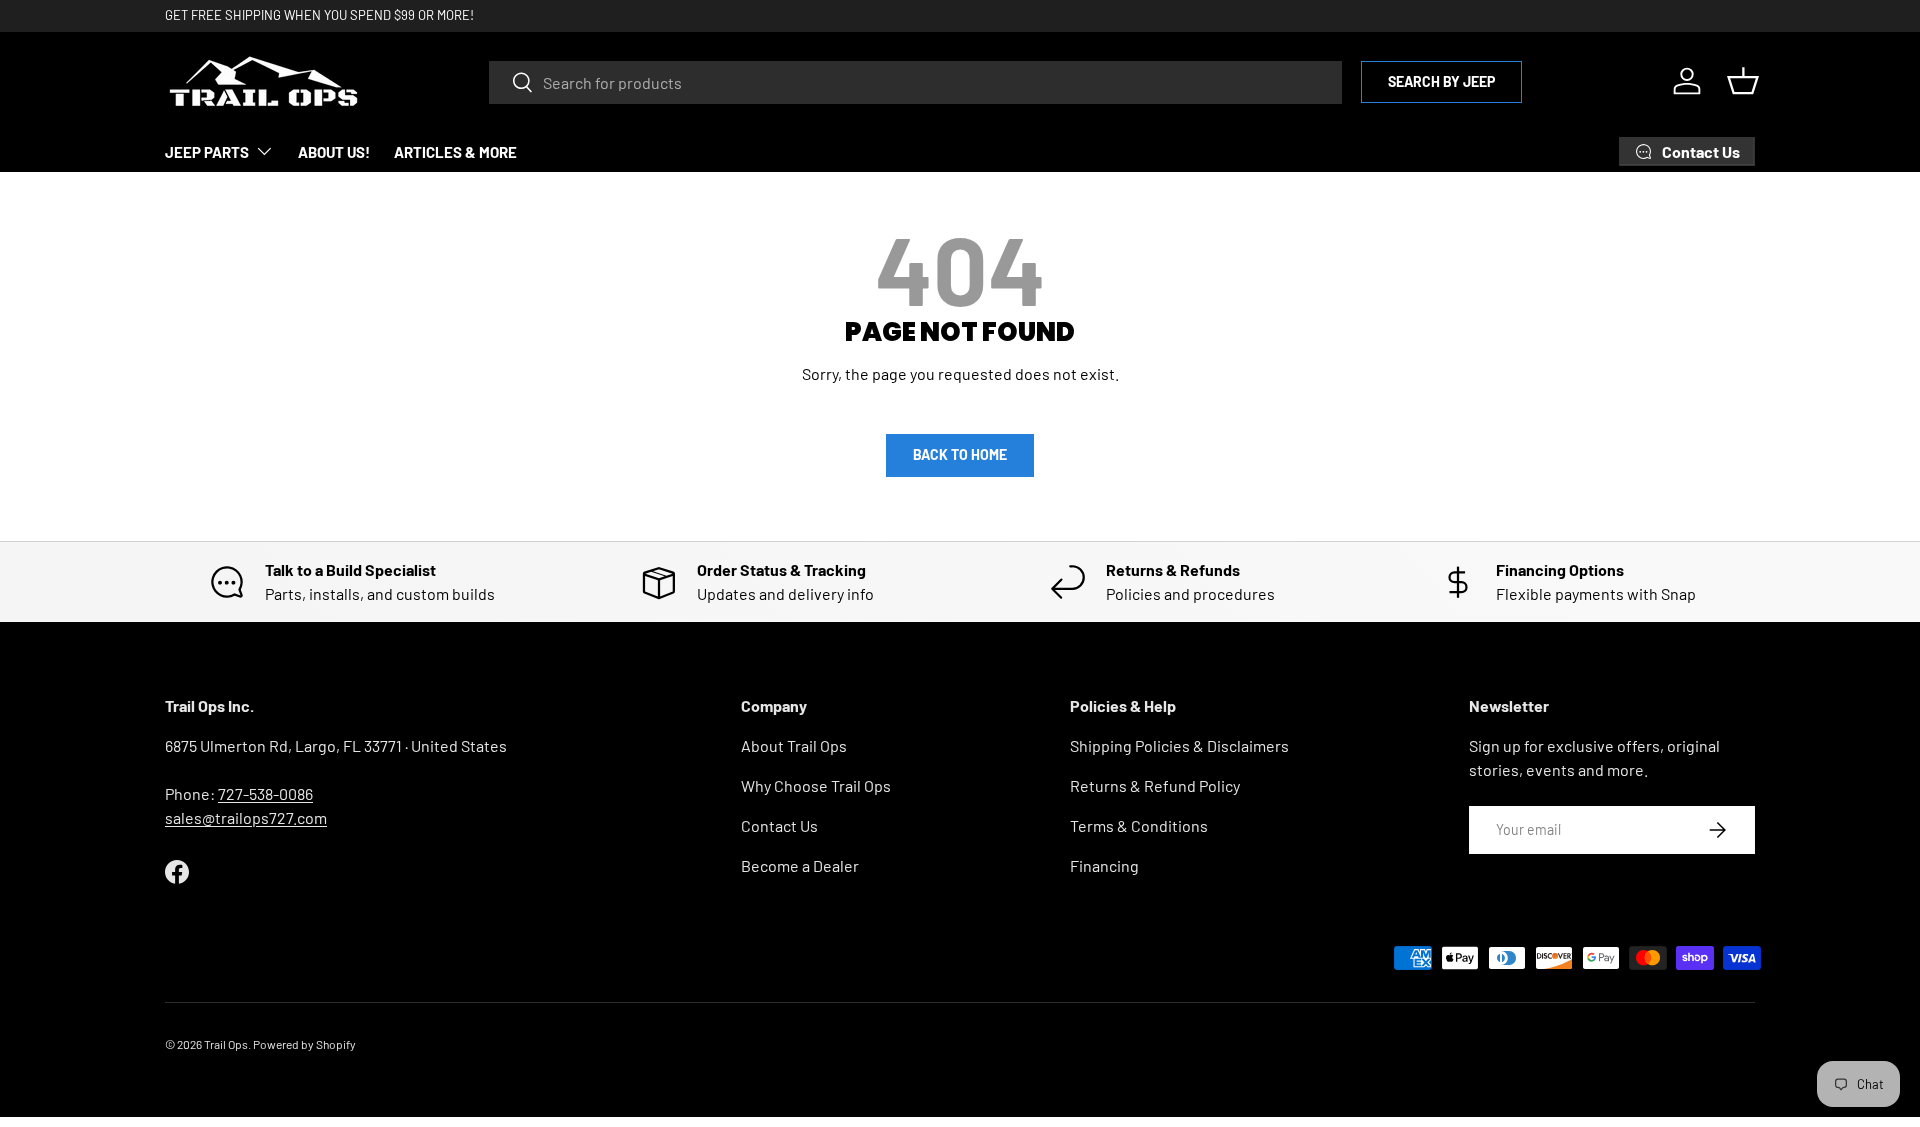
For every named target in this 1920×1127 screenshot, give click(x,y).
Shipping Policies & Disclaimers (1179, 745)
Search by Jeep (1441, 80)
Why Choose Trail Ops (816, 785)
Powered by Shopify (304, 1044)
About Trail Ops (794, 745)
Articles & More (455, 152)
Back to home (960, 454)
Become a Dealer (800, 865)
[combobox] (915, 81)
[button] (1743, 81)
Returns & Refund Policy (1155, 785)
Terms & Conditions (1139, 825)
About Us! (334, 152)
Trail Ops (226, 1044)
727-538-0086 (265, 793)
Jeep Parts (207, 152)
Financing (1104, 865)
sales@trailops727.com (246, 817)
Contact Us (779, 825)
